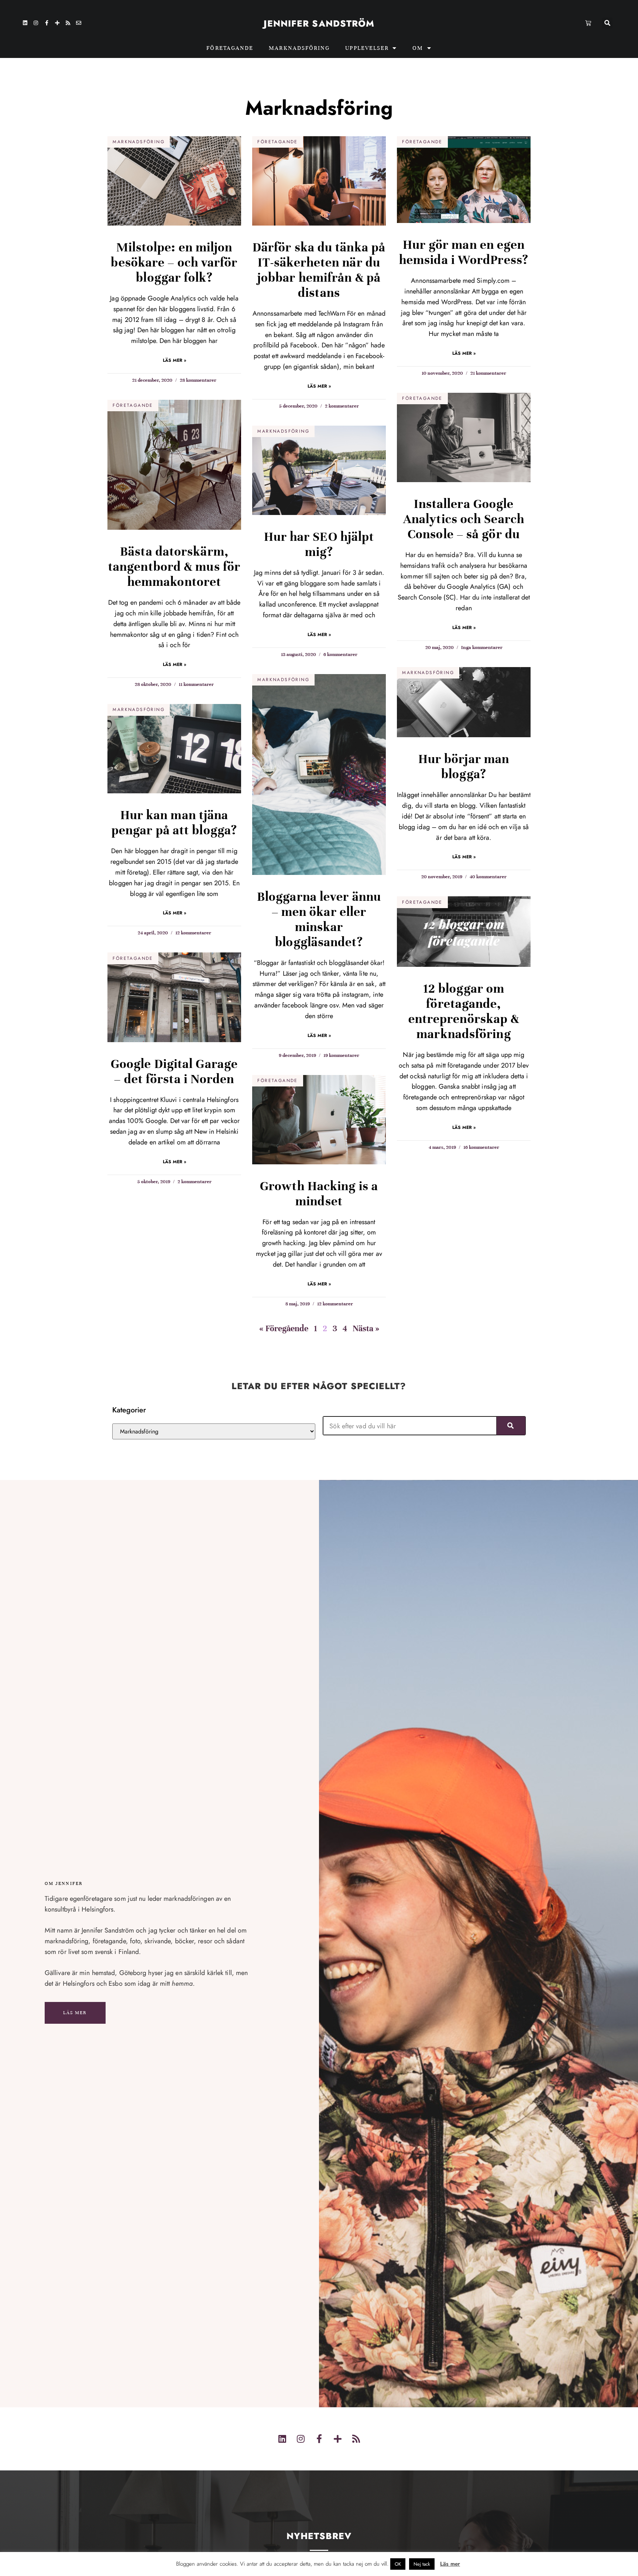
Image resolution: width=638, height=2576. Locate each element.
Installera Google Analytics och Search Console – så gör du (464, 519)
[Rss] (68, 23)
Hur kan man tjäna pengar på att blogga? (174, 823)
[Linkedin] (25, 23)
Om (418, 48)
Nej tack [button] (422, 2564)
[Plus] (57, 23)
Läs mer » (174, 360)
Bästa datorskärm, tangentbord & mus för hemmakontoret (174, 567)
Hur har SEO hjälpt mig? (319, 544)
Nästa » (366, 1328)
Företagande (230, 48)
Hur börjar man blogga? (464, 767)
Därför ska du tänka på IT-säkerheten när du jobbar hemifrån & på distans (319, 270)
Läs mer (75, 2013)
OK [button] (398, 2564)
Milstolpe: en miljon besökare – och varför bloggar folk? (174, 262)
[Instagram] (36, 23)
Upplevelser (367, 48)
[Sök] (511, 1426)
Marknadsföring (299, 48)
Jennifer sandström (319, 23)
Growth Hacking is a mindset (319, 1194)
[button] (607, 23)
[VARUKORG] (589, 23)
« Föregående (284, 1328)
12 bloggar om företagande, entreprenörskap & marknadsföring (464, 1011)
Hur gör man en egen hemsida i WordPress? (464, 252)
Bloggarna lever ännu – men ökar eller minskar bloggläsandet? (319, 919)
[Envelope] (79, 23)
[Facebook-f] (47, 23)
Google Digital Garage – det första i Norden (174, 1071)
